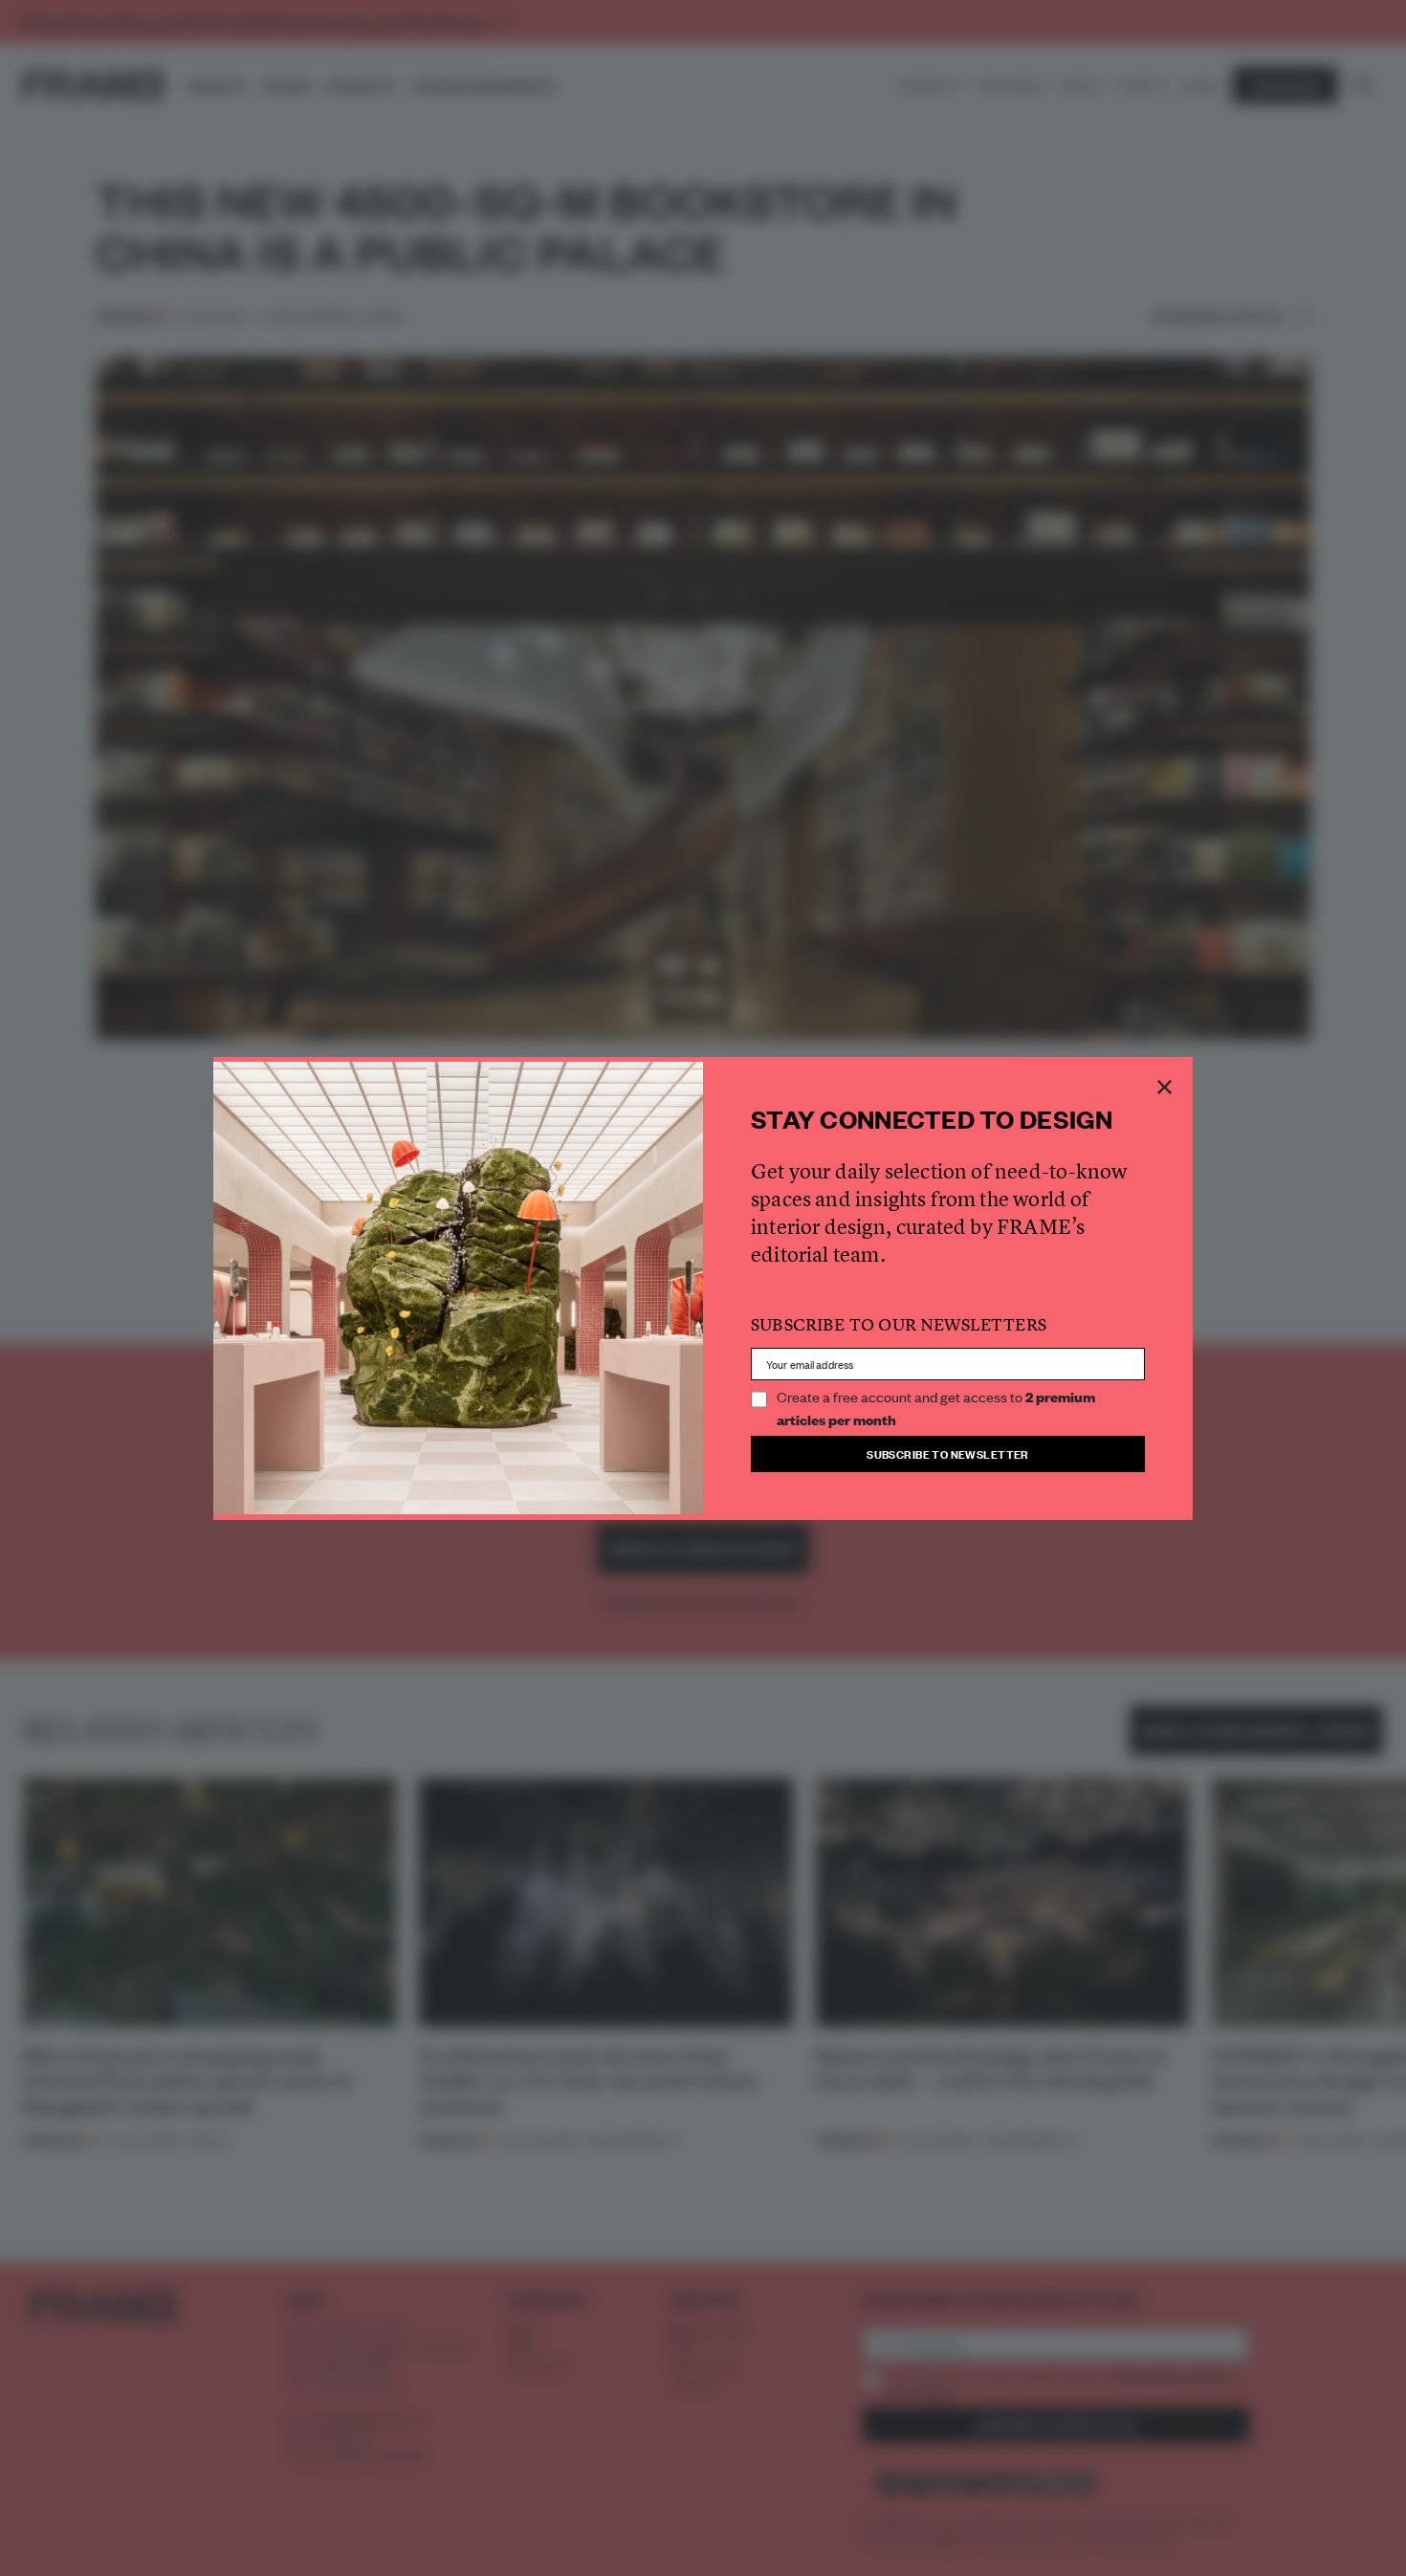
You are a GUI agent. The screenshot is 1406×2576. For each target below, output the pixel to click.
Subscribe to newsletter (948, 1453)
